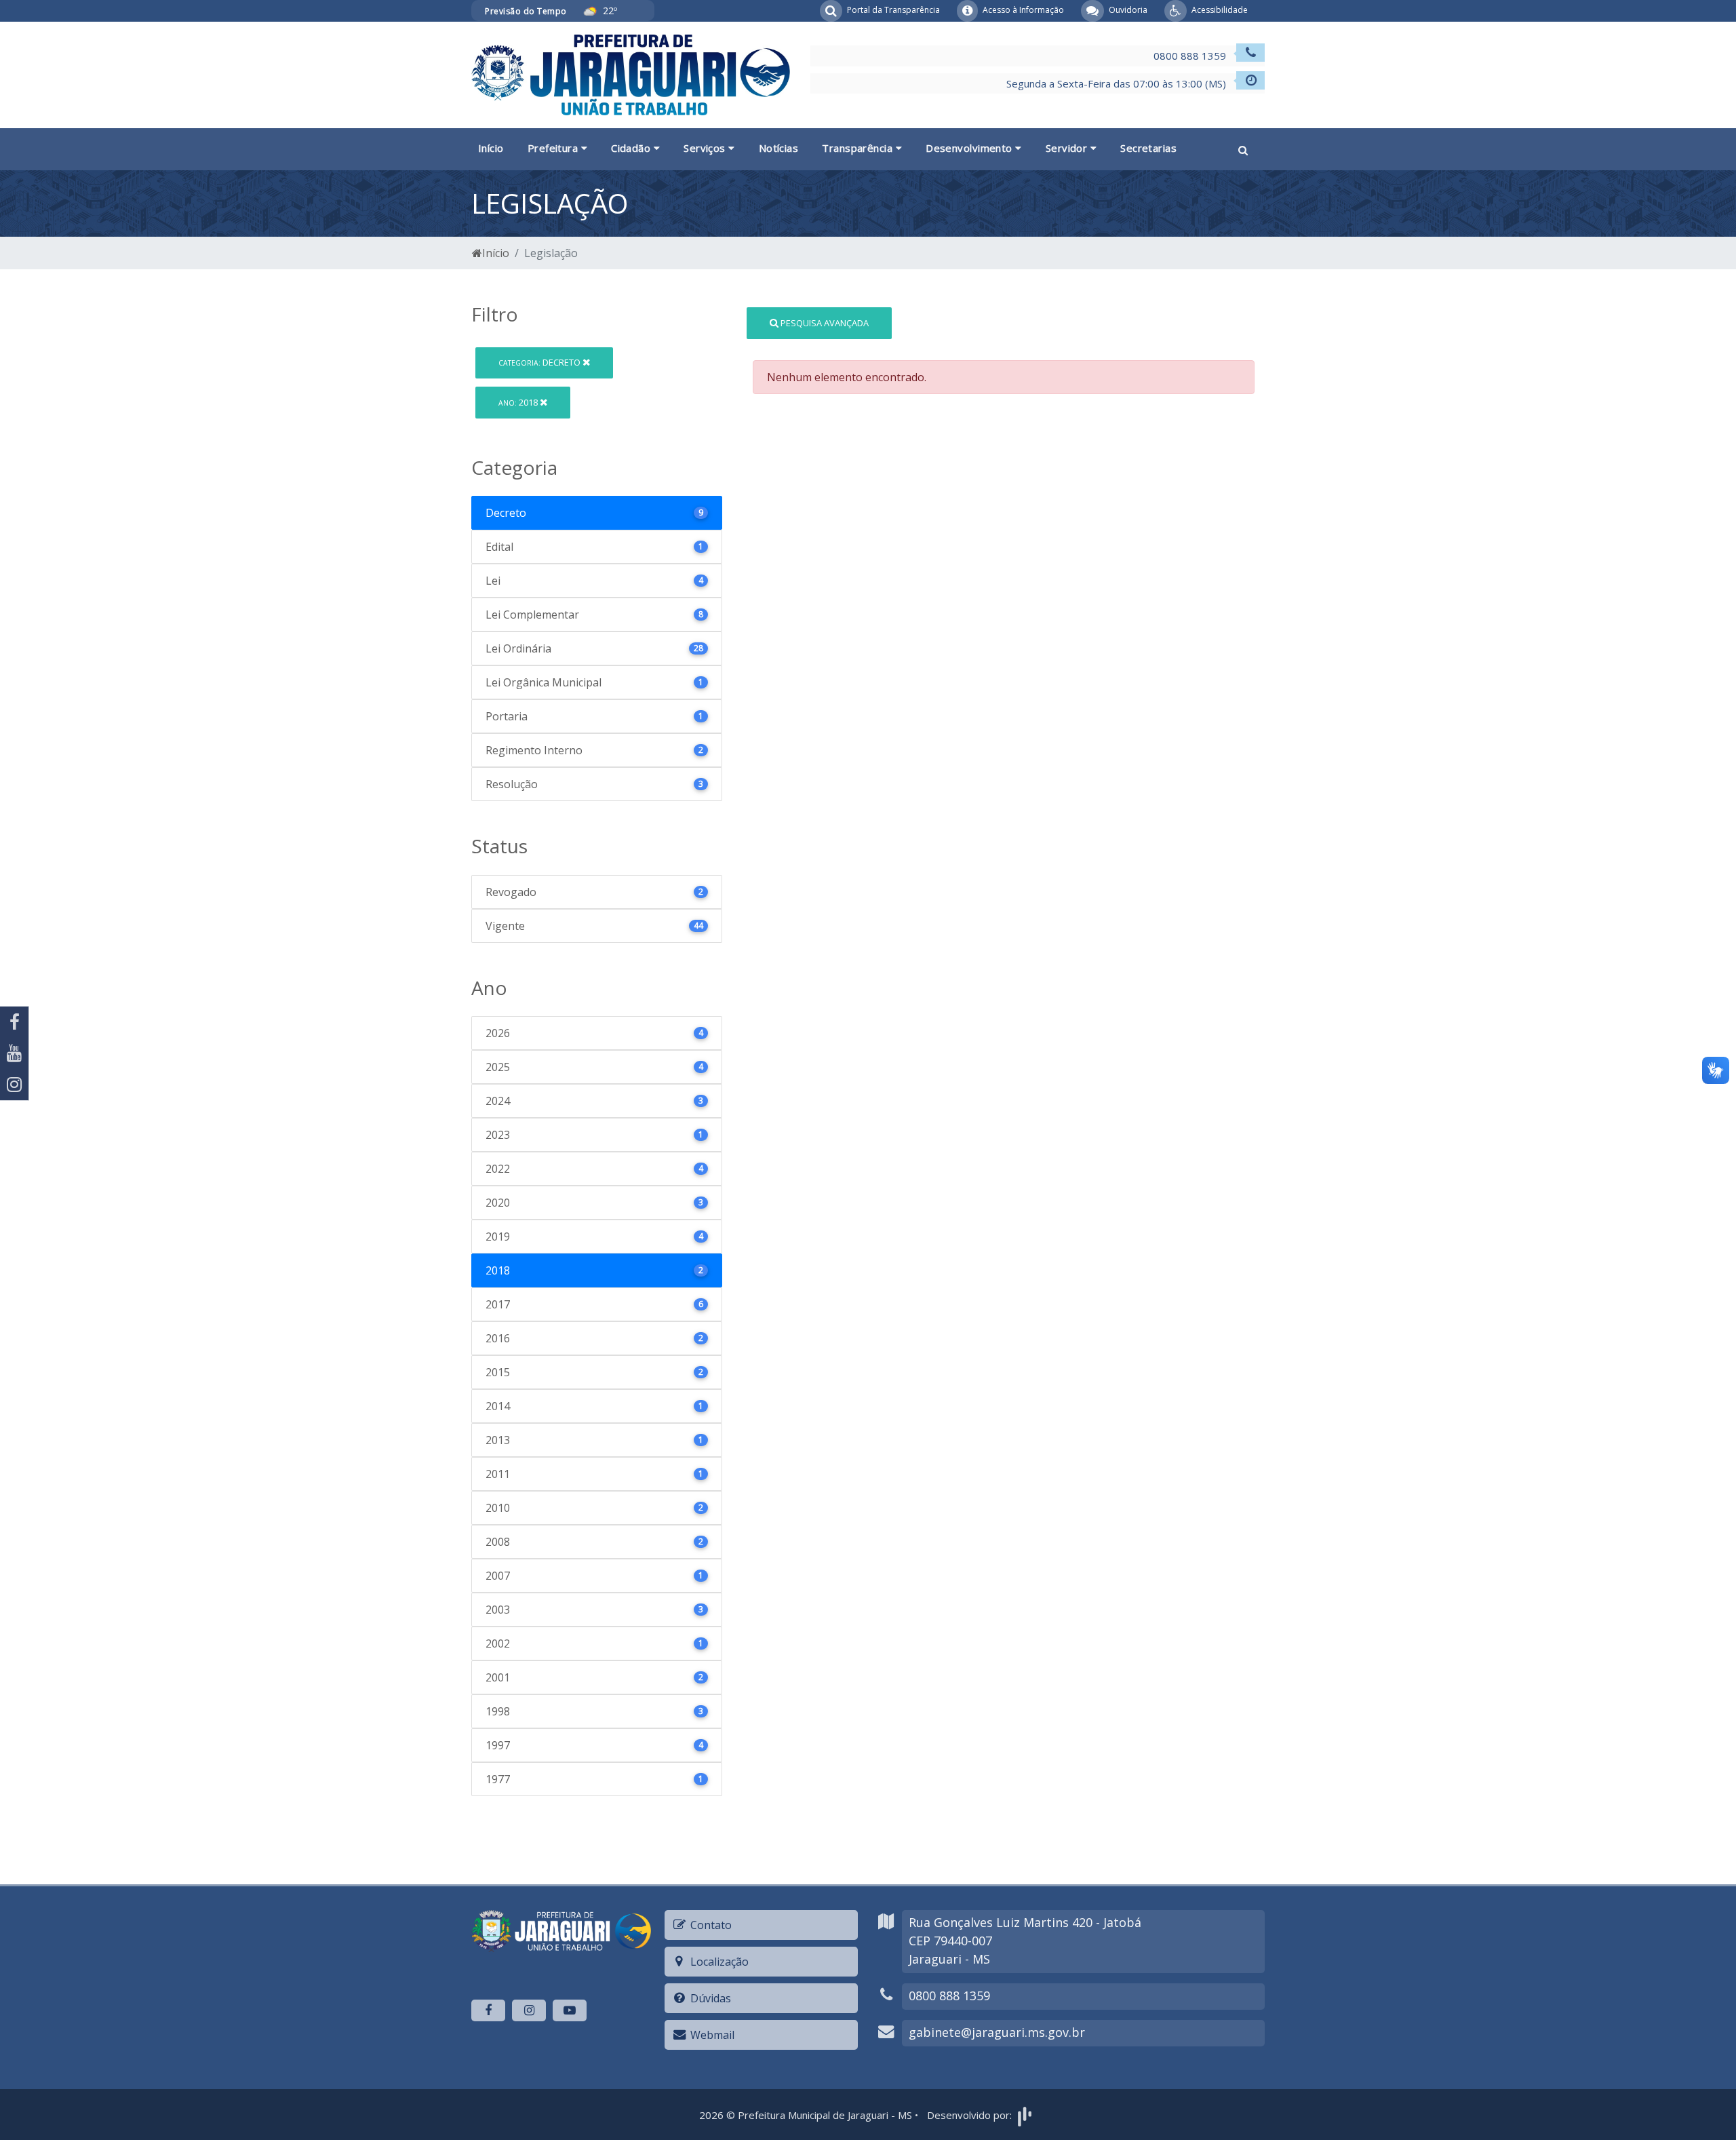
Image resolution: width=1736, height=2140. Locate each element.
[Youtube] (14, 1053)
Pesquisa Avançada (824, 323)
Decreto (540, 362)
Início (491, 148)
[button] (1243, 149)
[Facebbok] (488, 2010)
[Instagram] (14, 1085)
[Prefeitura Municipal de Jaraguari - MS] (631, 74)
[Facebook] (14, 1022)
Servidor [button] (1068, 148)
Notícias (779, 148)
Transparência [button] (859, 148)
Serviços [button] (706, 148)
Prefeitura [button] (554, 148)
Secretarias (1148, 148)
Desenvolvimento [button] (970, 148)
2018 (519, 402)
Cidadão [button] (632, 148)
